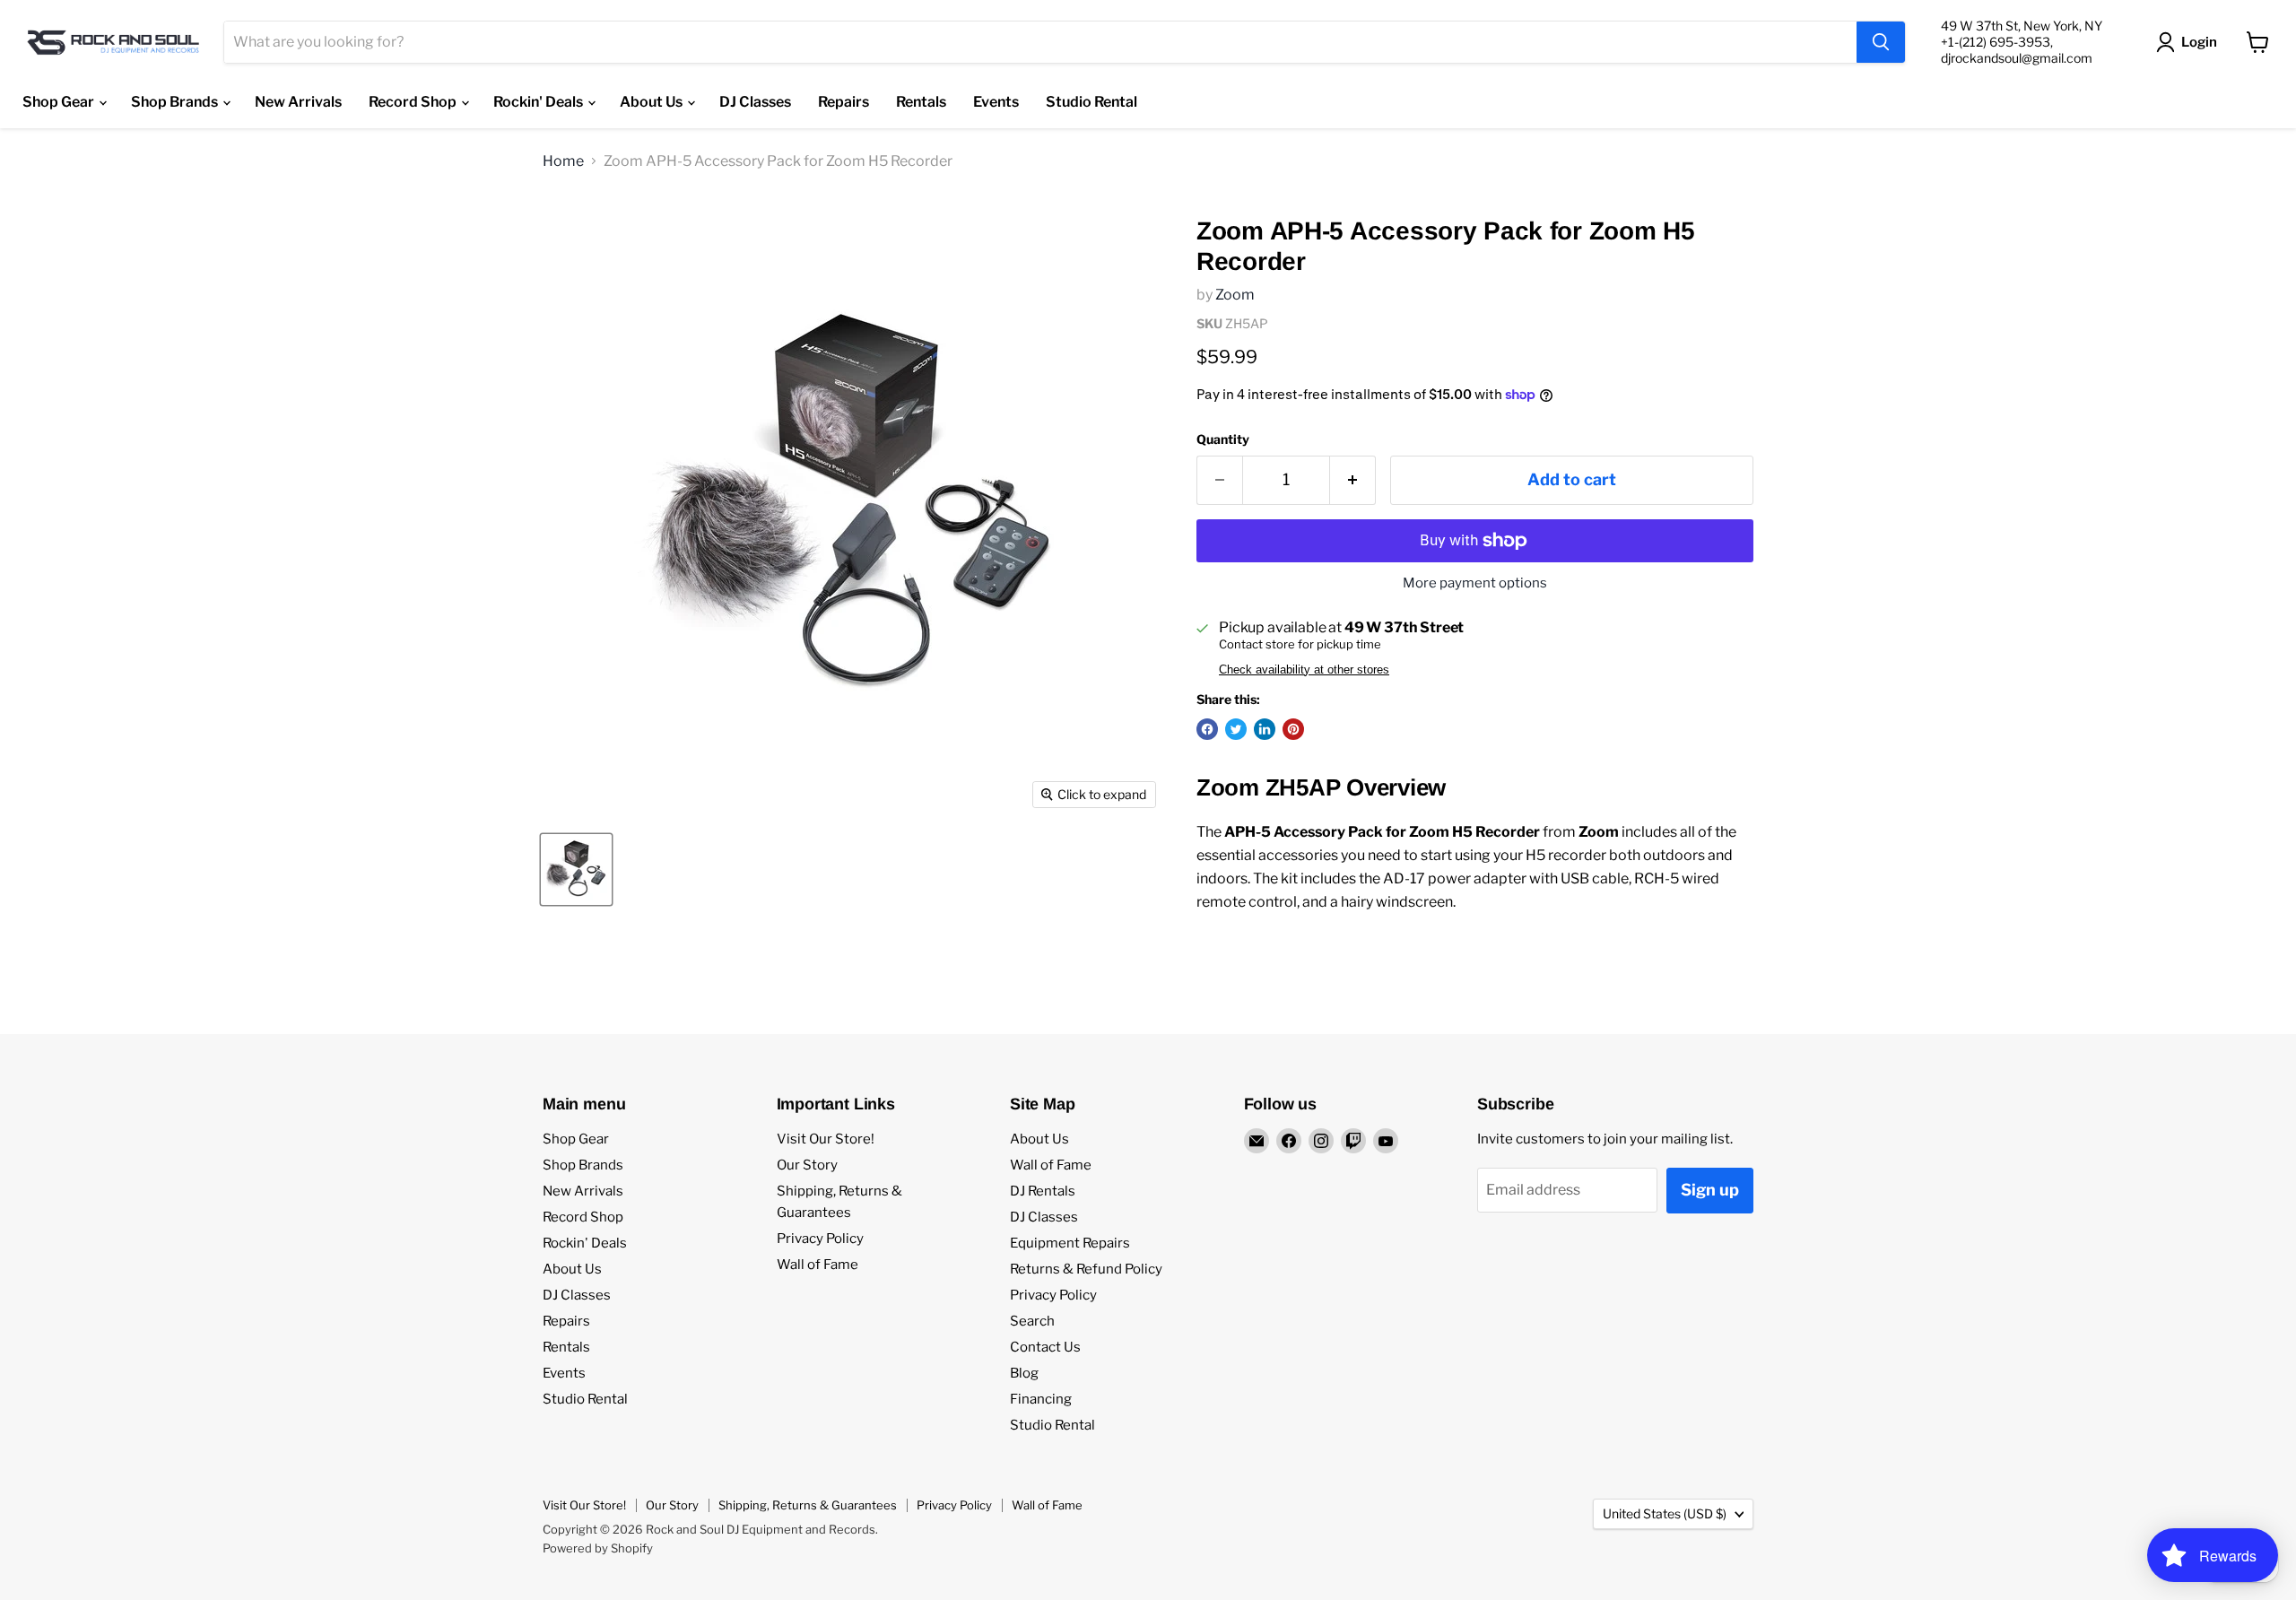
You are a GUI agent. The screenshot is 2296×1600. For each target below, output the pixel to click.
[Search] (1881, 42)
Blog (1024, 1373)
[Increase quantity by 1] (1353, 480)
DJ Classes (755, 102)
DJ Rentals (1043, 1191)
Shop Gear (60, 102)
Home (563, 161)
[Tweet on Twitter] (1236, 729)
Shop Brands (176, 102)
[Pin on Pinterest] (1293, 729)
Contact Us (1045, 1347)
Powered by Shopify (598, 1548)
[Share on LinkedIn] (1265, 729)
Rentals (921, 102)
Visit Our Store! (826, 1139)
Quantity (1223, 439)
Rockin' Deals (539, 102)
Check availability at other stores (1304, 670)
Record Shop (414, 102)
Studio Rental (1091, 102)
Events (996, 102)
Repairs (844, 102)
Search (1032, 1321)
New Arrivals (298, 102)
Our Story (807, 1165)
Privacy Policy (820, 1239)
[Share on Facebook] (1207, 729)
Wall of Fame (818, 1265)
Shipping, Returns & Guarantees (808, 1505)
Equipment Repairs (1070, 1243)
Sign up (1710, 1190)
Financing (1041, 1399)
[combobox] (1040, 42)
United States (1665, 1513)
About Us (652, 102)
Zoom (1235, 295)
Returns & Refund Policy (1086, 1269)
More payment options (1475, 583)
